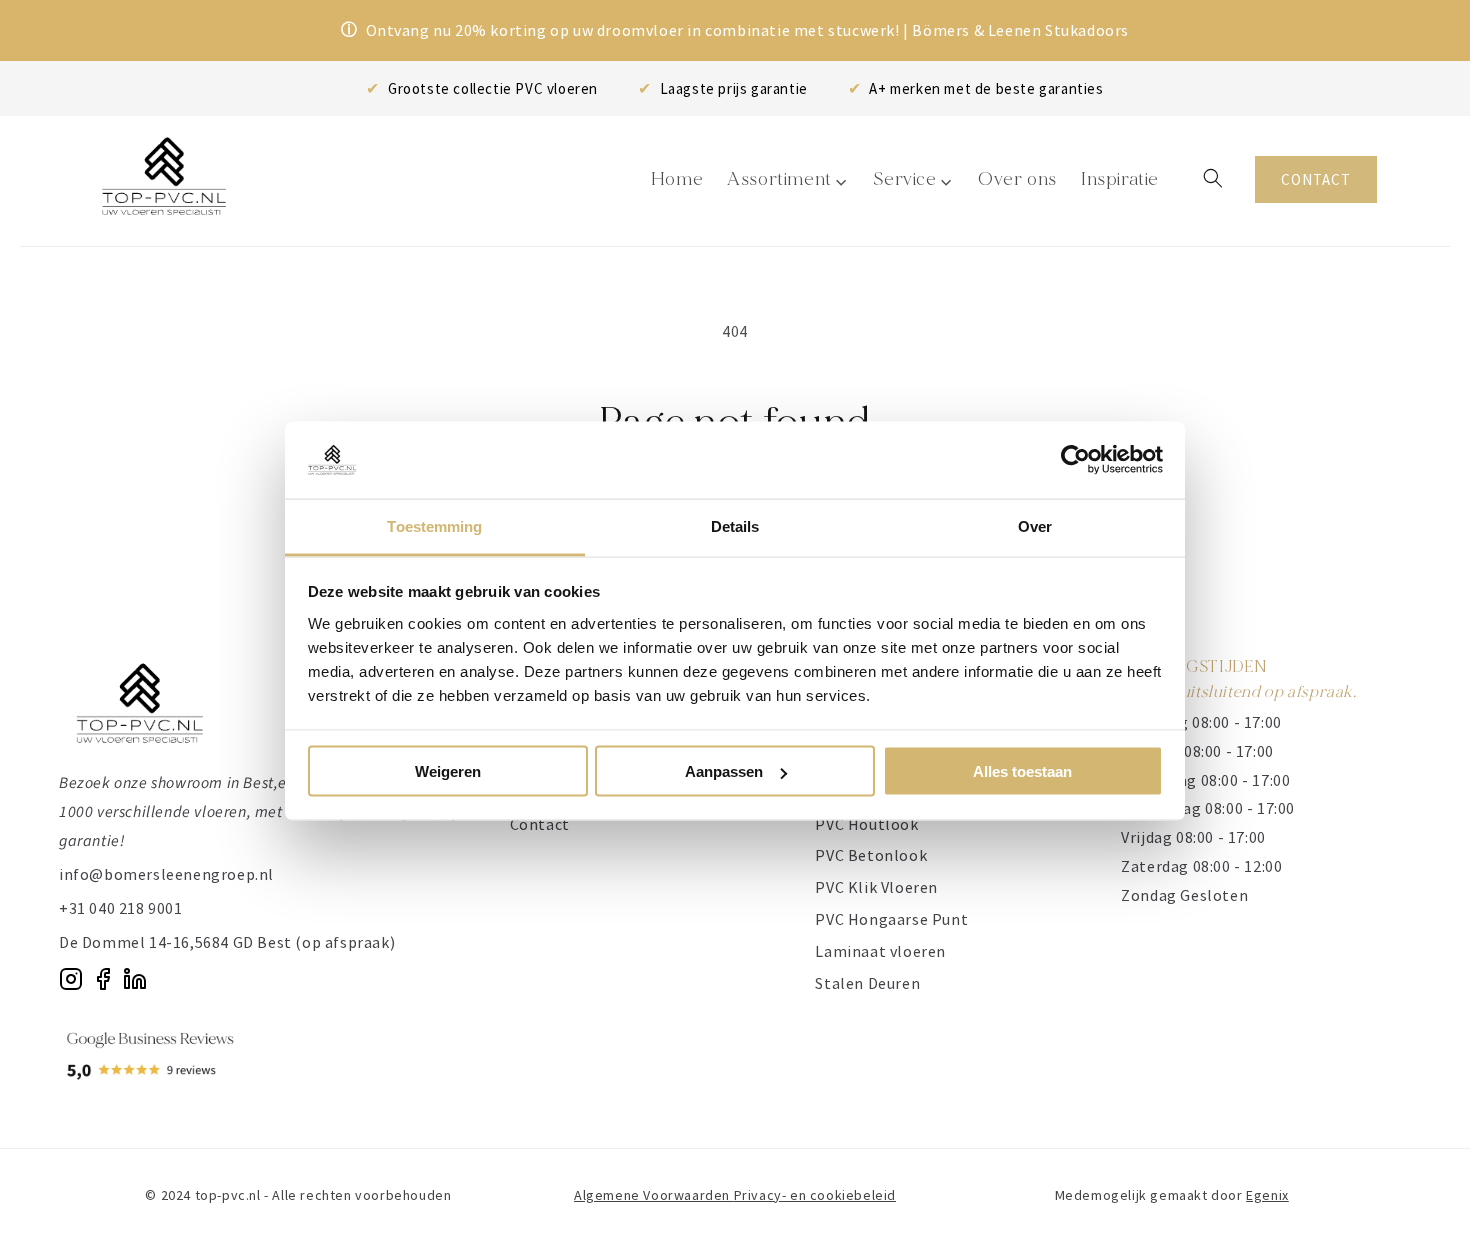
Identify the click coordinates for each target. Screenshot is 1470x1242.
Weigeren (448, 771)
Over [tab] (1035, 525)
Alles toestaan (1022, 771)
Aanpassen (724, 771)
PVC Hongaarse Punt (891, 919)
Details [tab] (735, 525)
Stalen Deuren (867, 983)
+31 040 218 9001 (121, 908)
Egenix (1267, 1195)
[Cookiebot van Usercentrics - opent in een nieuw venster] (1075, 460)
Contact (540, 824)
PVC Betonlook (871, 855)
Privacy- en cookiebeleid (815, 1195)
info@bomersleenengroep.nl (166, 874)
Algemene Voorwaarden (654, 1195)
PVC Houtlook (866, 824)
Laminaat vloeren (880, 951)
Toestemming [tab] (434, 525)
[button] (1213, 178)
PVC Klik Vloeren (876, 887)
